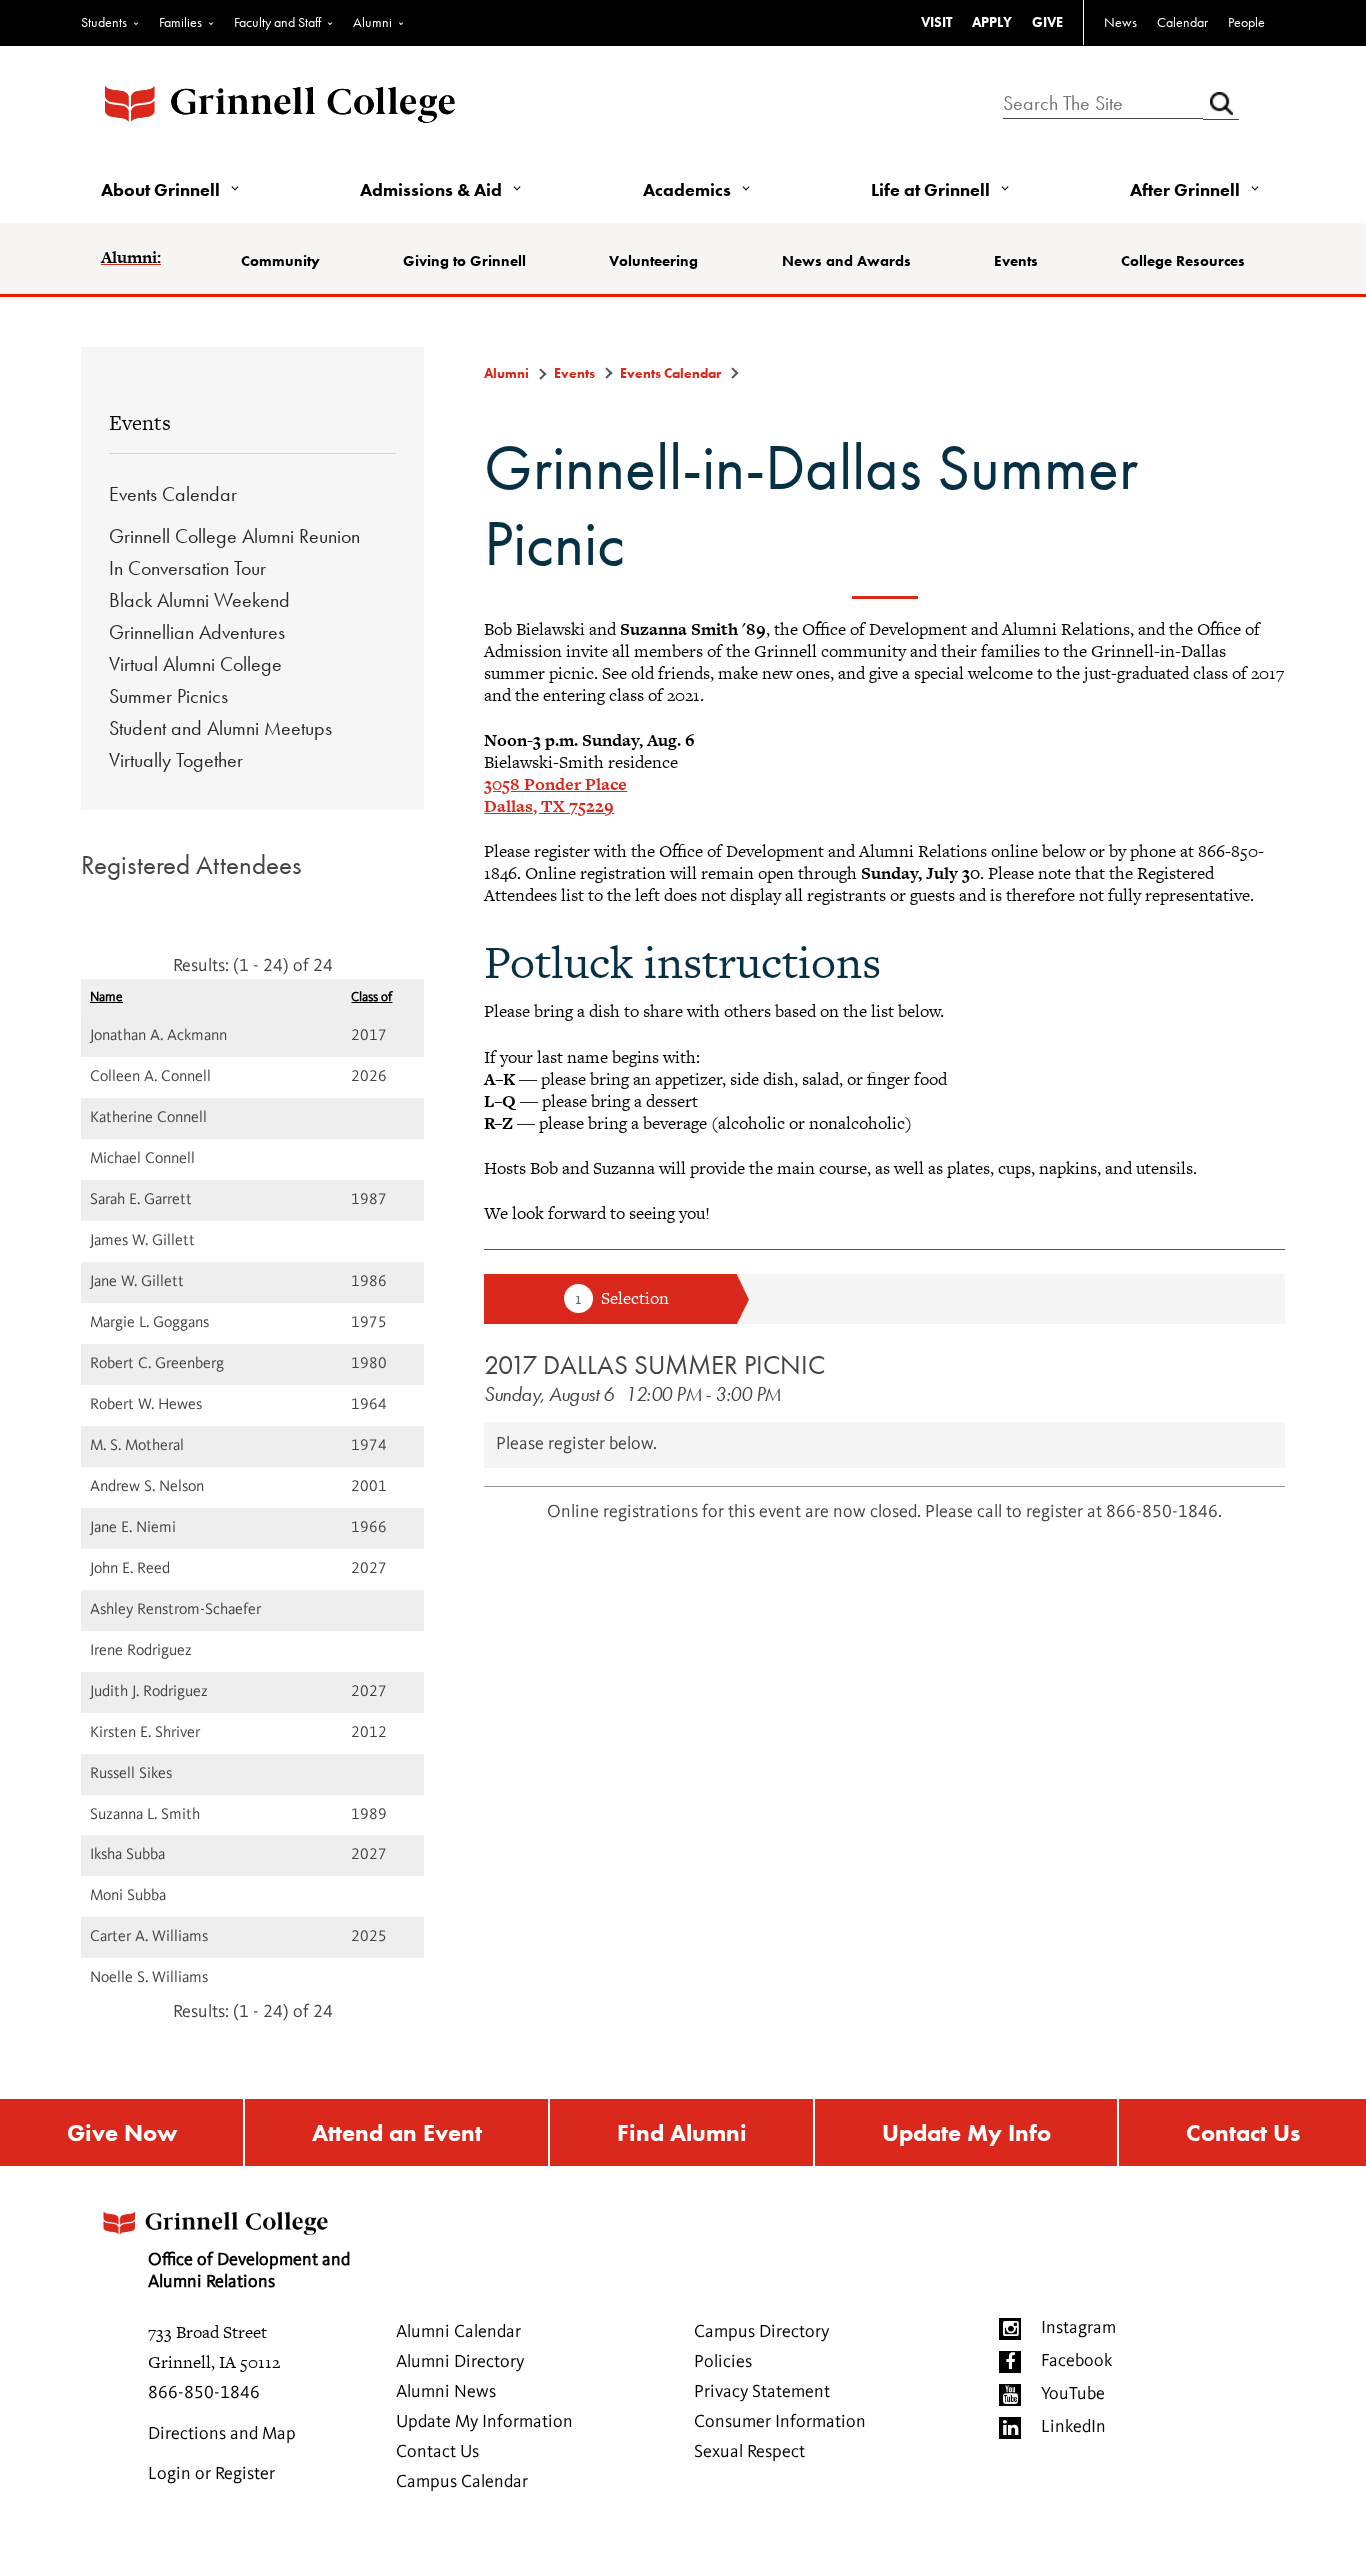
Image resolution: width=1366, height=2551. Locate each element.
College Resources (1183, 261)
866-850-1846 (204, 2393)
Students (104, 22)
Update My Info (966, 2132)
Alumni (372, 22)
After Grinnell (1185, 189)
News (1120, 22)
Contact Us (1243, 2132)
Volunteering (653, 261)
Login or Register (211, 2474)
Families (180, 22)
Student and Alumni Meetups (220, 728)
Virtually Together (176, 760)
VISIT (936, 22)
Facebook (1076, 2361)
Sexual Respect (749, 2452)
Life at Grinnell (930, 189)
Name (106, 997)
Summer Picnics (168, 696)
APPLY (992, 22)
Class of (371, 997)
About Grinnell (160, 189)
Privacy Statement (762, 2392)
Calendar (1182, 22)
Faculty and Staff (277, 22)
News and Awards (846, 261)
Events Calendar (173, 494)
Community (280, 261)
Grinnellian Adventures (197, 632)
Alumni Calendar (458, 2332)
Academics (687, 189)
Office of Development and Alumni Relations (249, 2271)
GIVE (1047, 22)
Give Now (122, 2132)
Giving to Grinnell (464, 261)
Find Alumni (682, 2132)
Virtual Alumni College (195, 664)
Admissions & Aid (431, 189)
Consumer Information (780, 2422)
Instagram (1078, 2328)
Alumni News (446, 2392)
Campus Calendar (462, 2482)
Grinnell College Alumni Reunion (234, 536)
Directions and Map (222, 2434)
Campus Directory (761, 2332)
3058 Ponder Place (555, 784)
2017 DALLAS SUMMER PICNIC (654, 1364)
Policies (723, 2362)
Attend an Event (397, 2132)
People (1246, 22)
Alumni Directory (460, 2362)
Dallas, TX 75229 (549, 806)
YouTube (1073, 2394)
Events (1016, 261)
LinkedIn (1073, 2427)
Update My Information (484, 2422)
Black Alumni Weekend (199, 600)
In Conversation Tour (187, 568)
